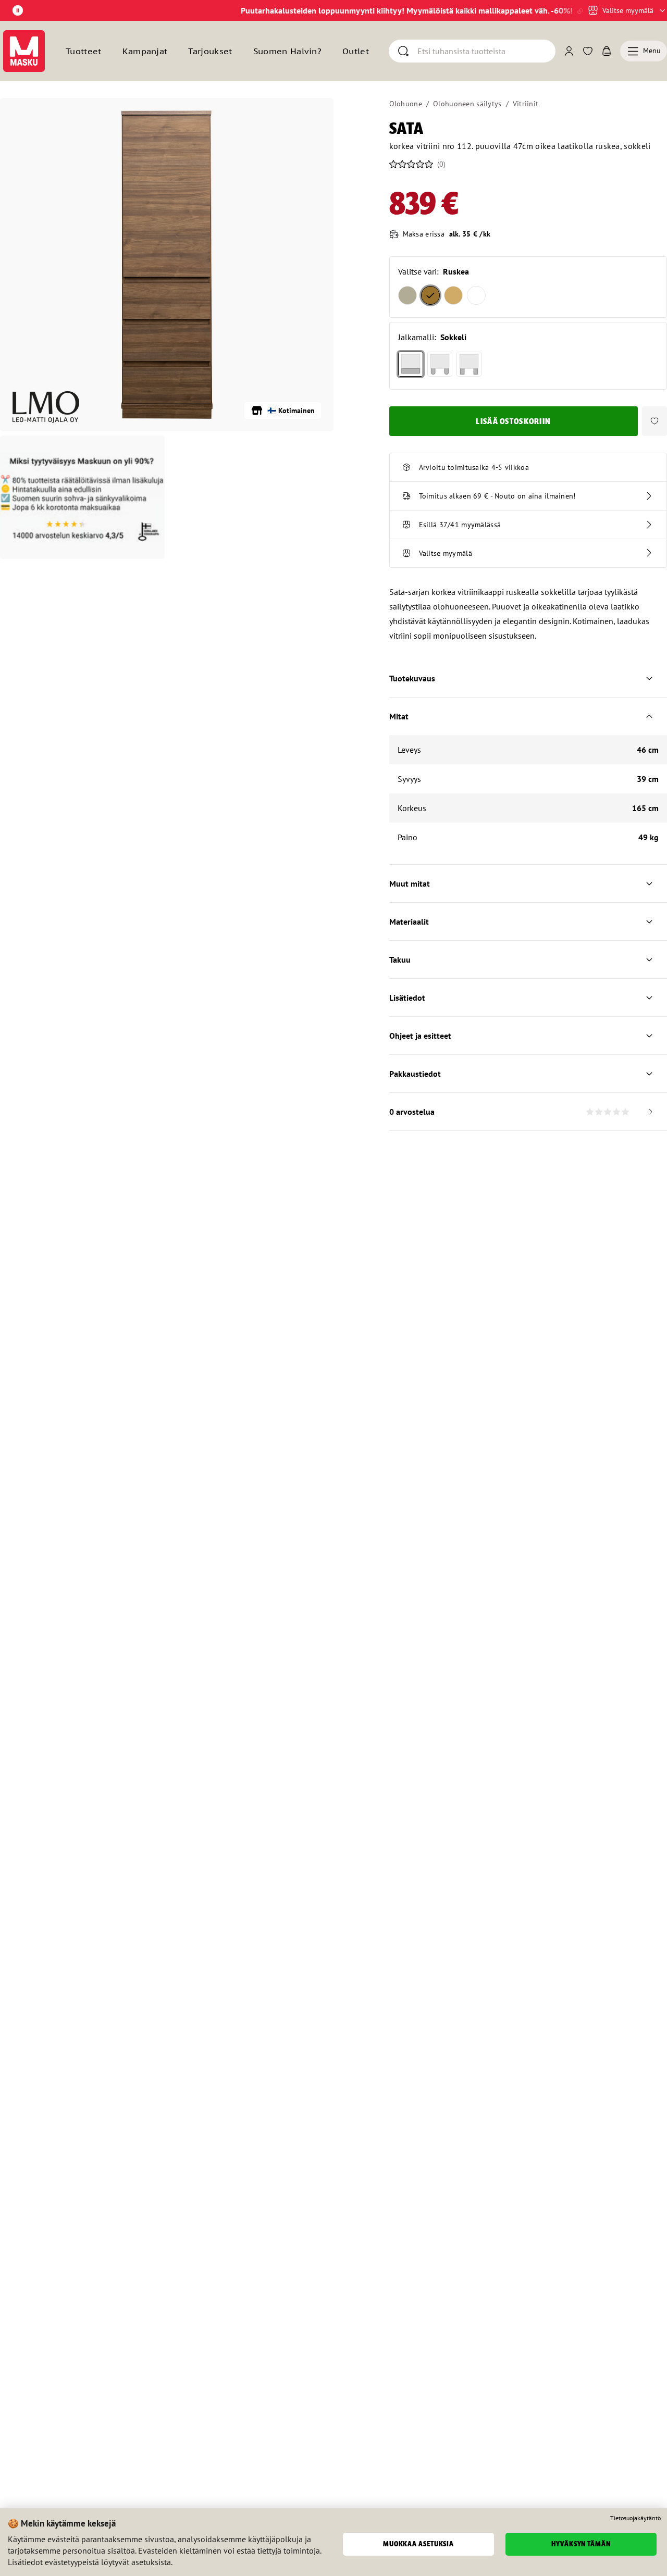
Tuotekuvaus (412, 678)
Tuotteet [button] (84, 51)
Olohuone (406, 104)
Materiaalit (409, 922)
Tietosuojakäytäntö (635, 2518)
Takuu (400, 960)
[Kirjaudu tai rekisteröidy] (569, 51)
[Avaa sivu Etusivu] (24, 51)
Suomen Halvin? (287, 51)
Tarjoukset (210, 51)
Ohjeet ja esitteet (420, 1036)
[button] (654, 421)
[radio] (407, 295)
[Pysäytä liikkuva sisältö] (18, 10)
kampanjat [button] (145, 51)
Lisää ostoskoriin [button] (513, 421)
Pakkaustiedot (415, 1074)
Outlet (356, 51)
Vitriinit (526, 104)
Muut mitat (410, 883)
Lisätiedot (407, 998)
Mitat (399, 716)
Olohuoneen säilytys (467, 104)
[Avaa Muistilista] (588, 51)
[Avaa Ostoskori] (607, 51)
